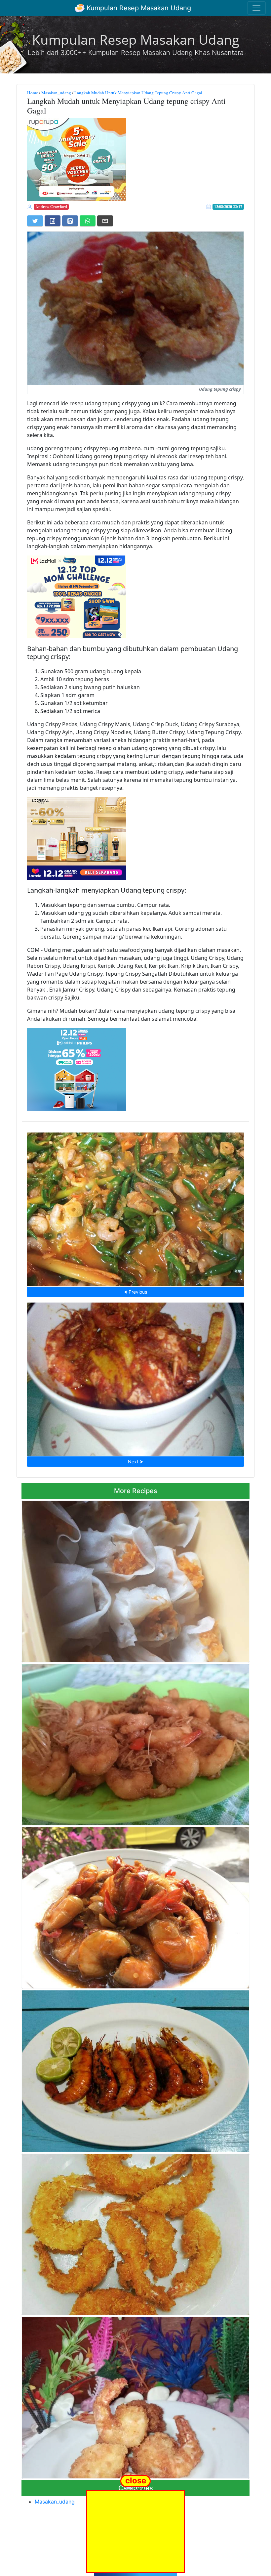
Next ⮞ (135, 1462)
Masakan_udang (56, 93)
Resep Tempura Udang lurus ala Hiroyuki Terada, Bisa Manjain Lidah (136, 2233)
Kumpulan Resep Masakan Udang (138, 8)
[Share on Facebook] (53, 221)
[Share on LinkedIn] (70, 221)
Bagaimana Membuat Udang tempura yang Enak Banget (135, 2396)
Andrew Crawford (51, 207)
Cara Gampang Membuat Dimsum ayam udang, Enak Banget (136, 1579)
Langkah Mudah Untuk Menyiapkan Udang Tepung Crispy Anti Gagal (138, 93)
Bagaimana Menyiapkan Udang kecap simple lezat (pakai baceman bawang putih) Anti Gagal (134, 1743)
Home (33, 93)
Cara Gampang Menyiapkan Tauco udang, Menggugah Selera (136, 1208)
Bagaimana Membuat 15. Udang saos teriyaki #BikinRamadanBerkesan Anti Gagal (135, 1906)
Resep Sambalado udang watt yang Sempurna (136, 1377)
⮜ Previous (135, 1292)
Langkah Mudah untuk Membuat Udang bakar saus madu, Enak (135, 2069)
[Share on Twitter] (35, 221)
